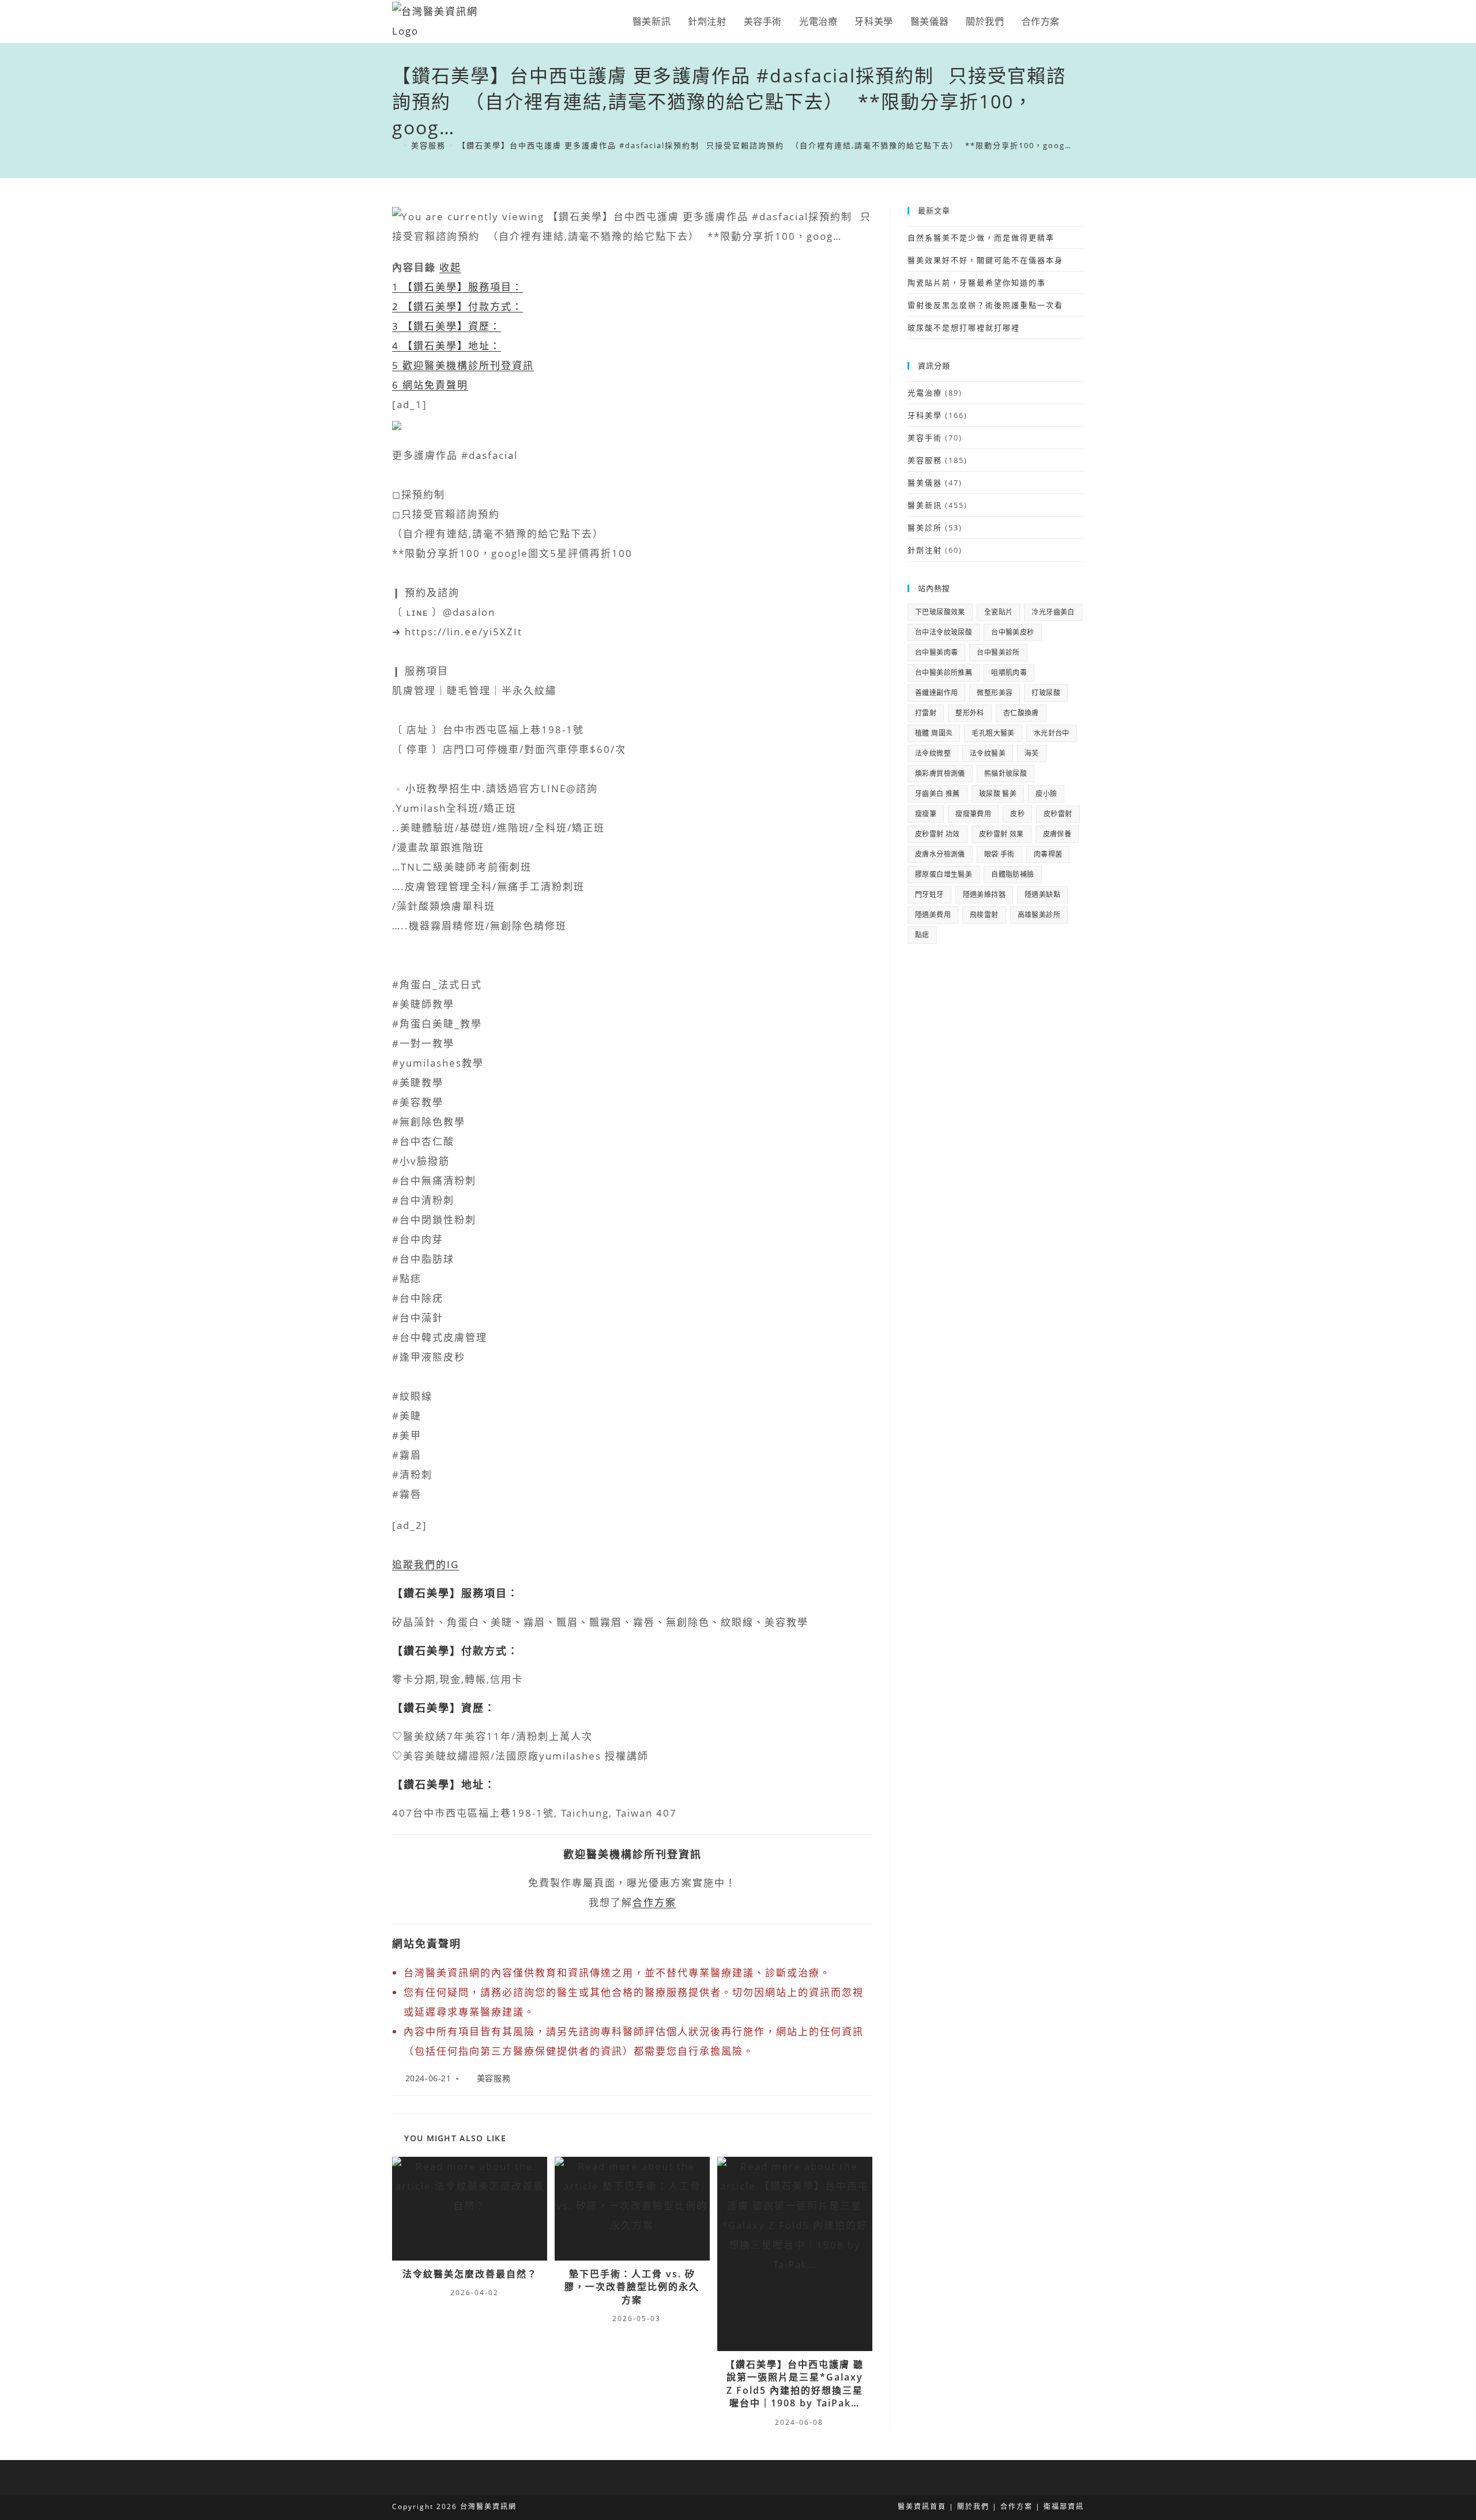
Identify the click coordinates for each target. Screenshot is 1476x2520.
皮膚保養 (1057, 834)
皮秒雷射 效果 (1001, 834)
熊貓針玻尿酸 (1006, 773)
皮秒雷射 (1058, 814)
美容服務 (494, 2078)
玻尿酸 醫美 (998, 794)
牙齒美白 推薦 (937, 794)
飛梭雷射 (984, 915)
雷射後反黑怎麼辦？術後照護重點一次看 (985, 305)
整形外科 (970, 713)
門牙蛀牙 (929, 894)
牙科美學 (925, 415)
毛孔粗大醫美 (993, 733)
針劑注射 (925, 550)
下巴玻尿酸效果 (940, 612)
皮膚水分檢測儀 (940, 854)
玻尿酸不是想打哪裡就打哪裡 (964, 327)
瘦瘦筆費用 (973, 814)
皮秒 (1017, 814)
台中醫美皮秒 (1012, 632)
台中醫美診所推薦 (944, 673)
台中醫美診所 (998, 652)
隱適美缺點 (1042, 894)
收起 (450, 267)
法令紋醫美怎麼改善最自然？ (470, 2274)
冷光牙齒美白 (1053, 612)
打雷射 (926, 713)
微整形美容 (995, 693)
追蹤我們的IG (426, 1564)
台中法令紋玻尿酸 (944, 632)
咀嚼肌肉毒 (1009, 673)
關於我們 (973, 2506)
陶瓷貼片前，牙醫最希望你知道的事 (977, 282)
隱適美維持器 (984, 894)
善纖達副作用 (936, 693)
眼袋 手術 (999, 854)
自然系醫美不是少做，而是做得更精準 (981, 238)
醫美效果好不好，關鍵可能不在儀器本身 (985, 260)
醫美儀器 (925, 483)
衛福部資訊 (1064, 2506)
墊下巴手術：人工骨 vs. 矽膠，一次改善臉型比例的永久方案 (632, 2287)
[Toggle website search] (1080, 21)
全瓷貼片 (999, 612)
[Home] (396, 145)
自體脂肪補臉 (1012, 874)
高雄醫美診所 (1039, 915)
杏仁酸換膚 (1021, 713)
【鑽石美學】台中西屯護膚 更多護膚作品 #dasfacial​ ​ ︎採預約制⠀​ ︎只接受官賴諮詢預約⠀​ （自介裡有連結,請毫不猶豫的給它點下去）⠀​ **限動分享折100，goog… (765, 145)
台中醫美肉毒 (936, 652)
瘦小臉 (1046, 794)
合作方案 (654, 1902)
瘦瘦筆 (926, 814)
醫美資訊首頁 (922, 2506)
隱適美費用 (933, 915)
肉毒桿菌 (1048, 854)
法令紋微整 (933, 753)
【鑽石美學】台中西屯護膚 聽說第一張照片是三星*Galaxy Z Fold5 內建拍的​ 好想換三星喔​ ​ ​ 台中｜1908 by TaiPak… (795, 2384)
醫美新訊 (925, 505)
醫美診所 (925, 528)
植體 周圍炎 (934, 733)
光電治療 (925, 393)
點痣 (922, 935)
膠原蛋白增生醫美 (944, 874)
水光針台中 (1052, 733)
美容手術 (925, 438)
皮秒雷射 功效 (937, 834)
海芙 (1032, 753)
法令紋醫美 (988, 753)
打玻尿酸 (1046, 693)
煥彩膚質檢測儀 (940, 773)
